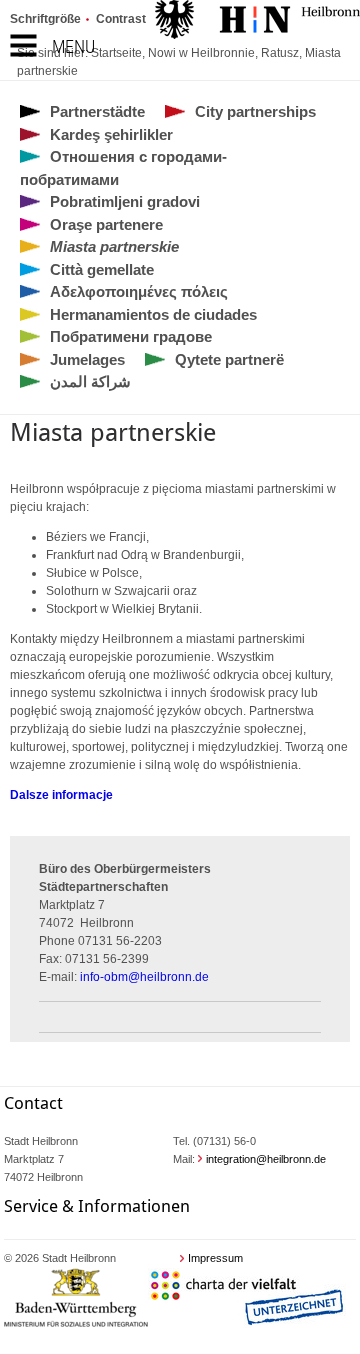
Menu (73, 46)
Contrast (121, 19)
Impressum (215, 1258)
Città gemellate (102, 269)
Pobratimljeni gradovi (125, 201)
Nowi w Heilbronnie (201, 53)
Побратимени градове (131, 336)
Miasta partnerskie (114, 246)
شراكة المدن (90, 381)
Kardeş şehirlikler (111, 134)
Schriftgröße (45, 19)
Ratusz (280, 53)
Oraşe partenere (106, 224)
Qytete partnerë (229, 359)
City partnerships (255, 111)
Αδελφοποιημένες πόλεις (139, 291)
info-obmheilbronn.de (144, 977)
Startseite (116, 53)
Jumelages (87, 359)
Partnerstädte (97, 111)
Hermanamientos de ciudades (153, 314)
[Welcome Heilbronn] (257, 22)
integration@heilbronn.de (266, 1159)
